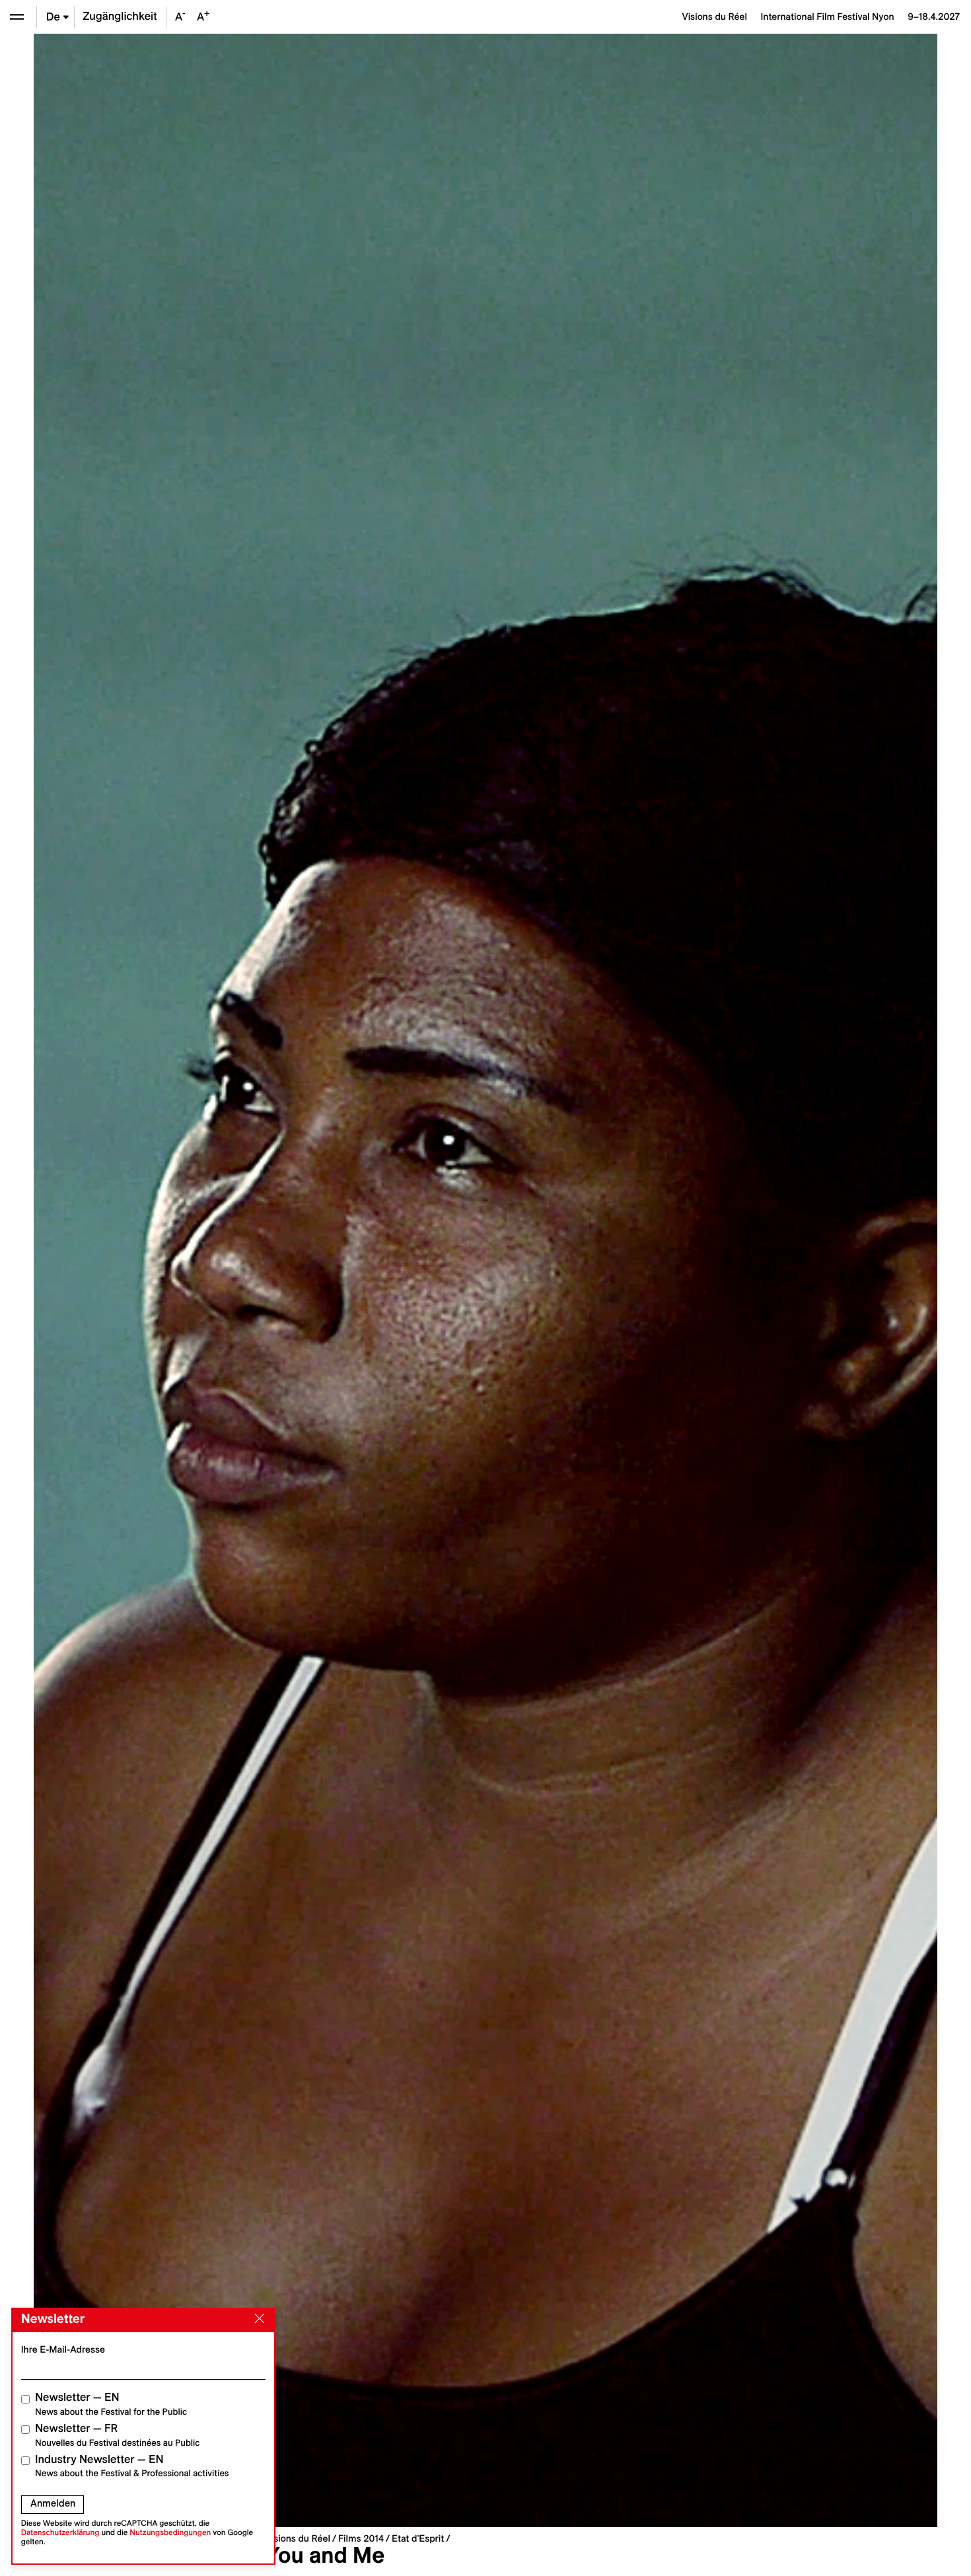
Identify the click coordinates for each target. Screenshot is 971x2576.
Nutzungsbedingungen (170, 2533)
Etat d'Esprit (418, 2538)
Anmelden (53, 2503)
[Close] (257, 2319)
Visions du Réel (298, 2538)
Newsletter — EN (111, 2404)
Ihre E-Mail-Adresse (63, 2349)
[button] (260, 1280)
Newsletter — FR (117, 2435)
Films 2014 (361, 2538)
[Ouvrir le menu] (17, 17)
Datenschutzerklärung (60, 2533)
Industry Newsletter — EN (132, 2466)
